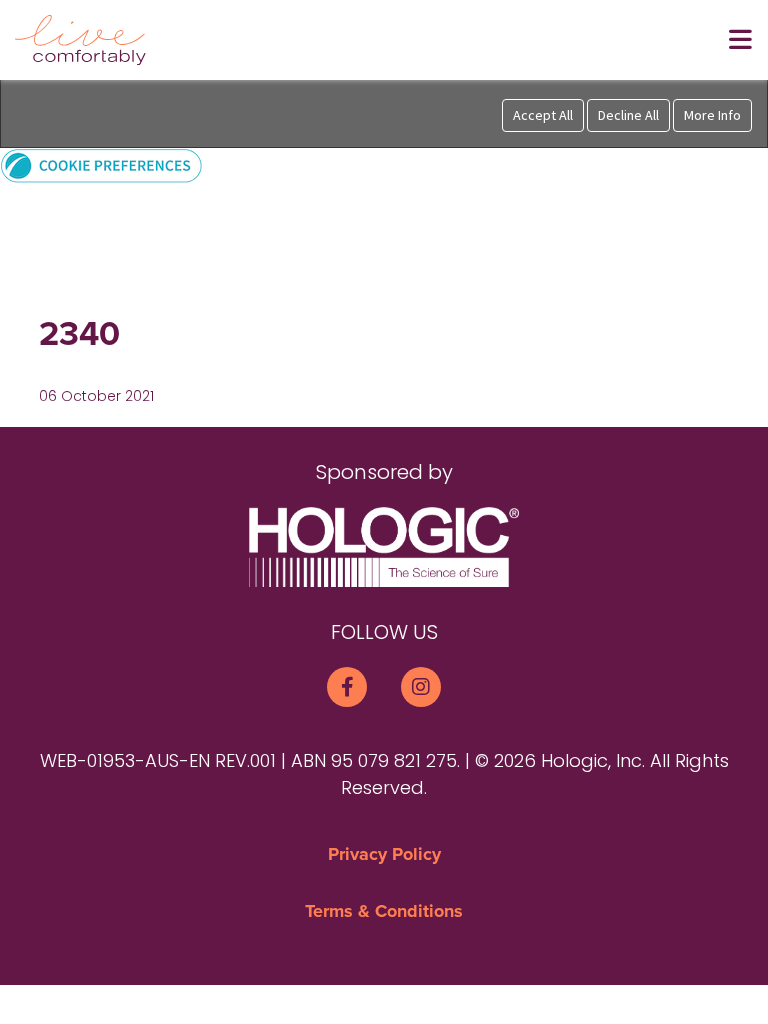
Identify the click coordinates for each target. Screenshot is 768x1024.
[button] (101, 164)
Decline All (628, 115)
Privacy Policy (384, 854)
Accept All (543, 115)
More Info (712, 115)
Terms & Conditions (384, 911)
